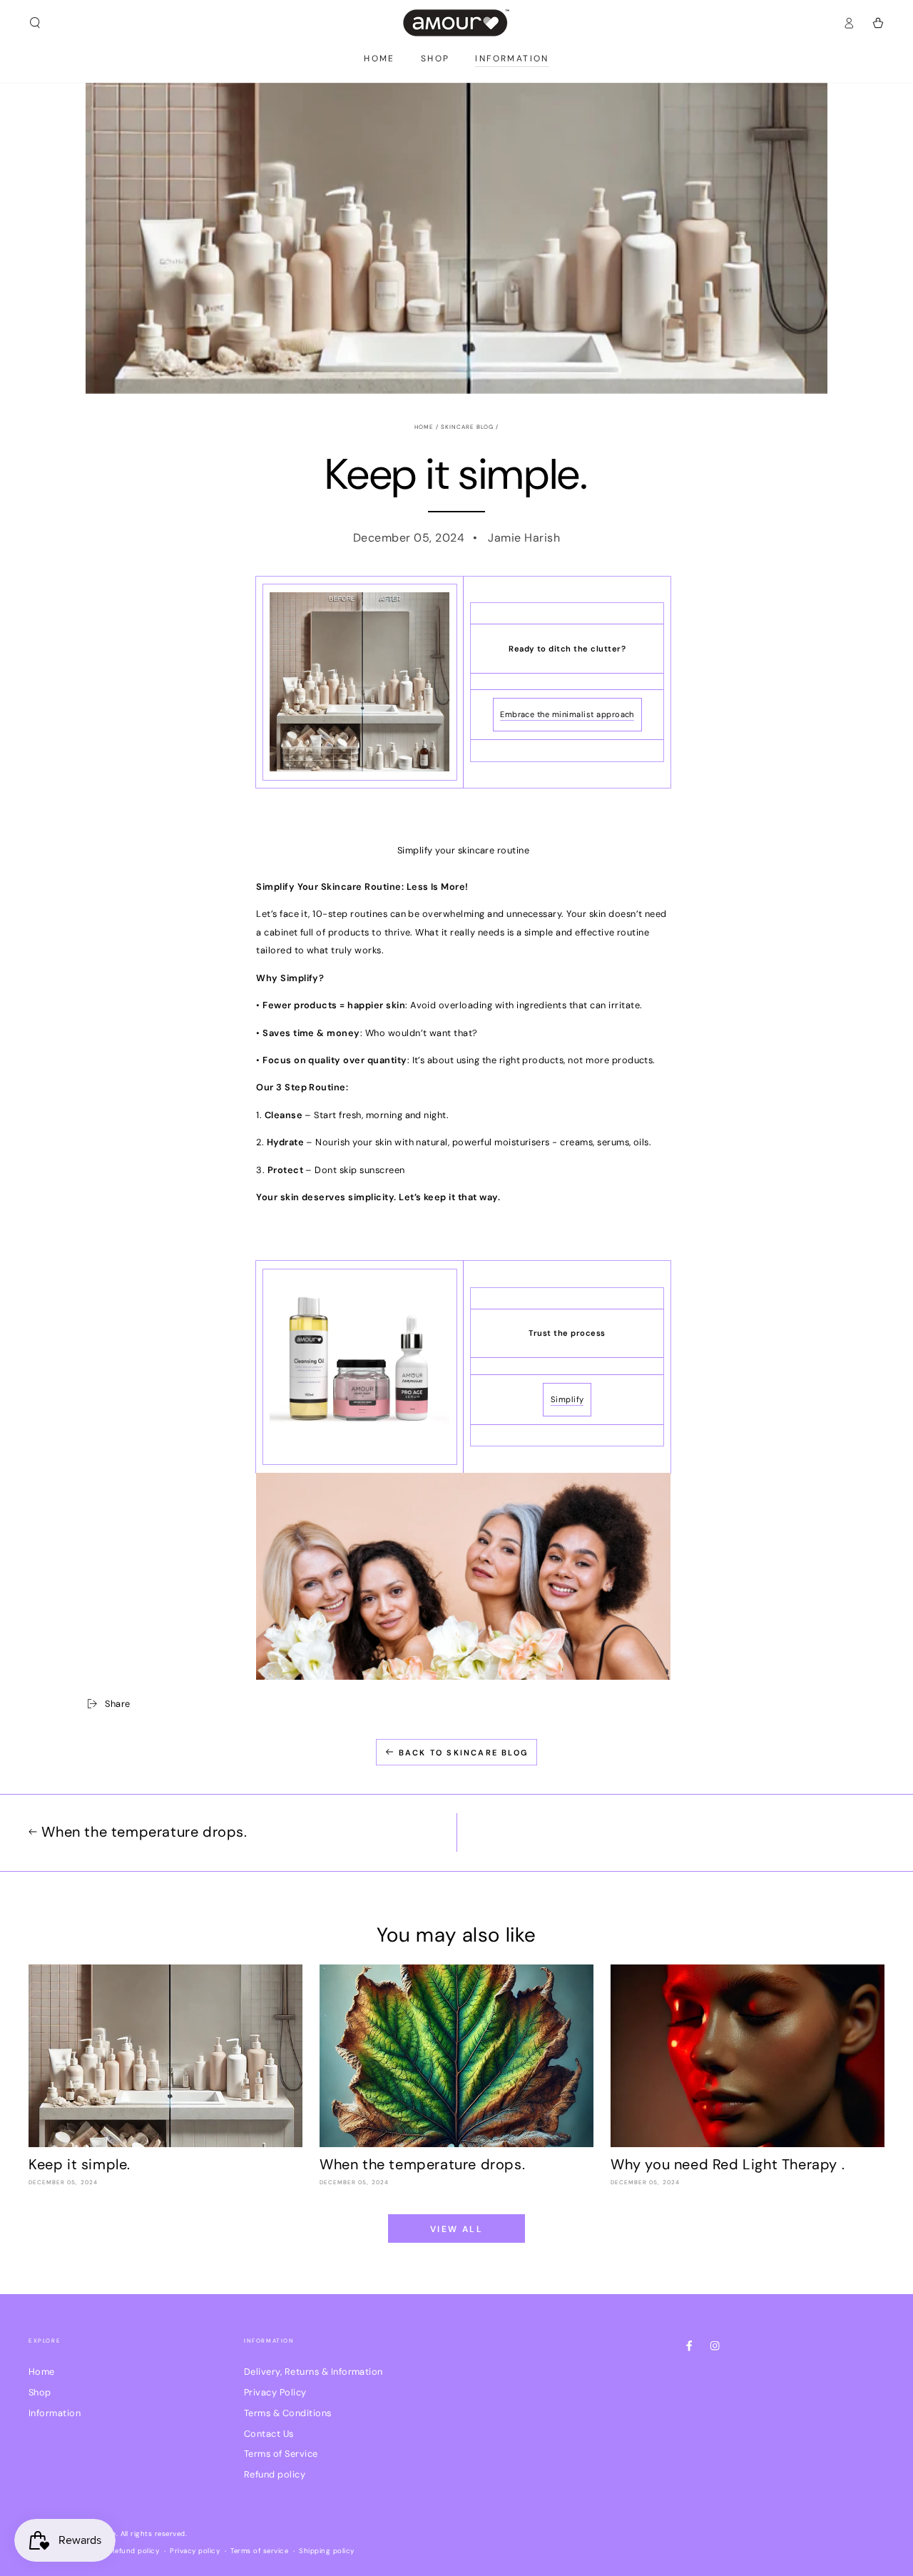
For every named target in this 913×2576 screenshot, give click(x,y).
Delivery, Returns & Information (313, 2372)
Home (424, 427)
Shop (40, 2392)
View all (456, 2229)
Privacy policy (195, 2551)
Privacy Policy (275, 2392)
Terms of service (259, 2551)
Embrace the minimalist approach (567, 714)
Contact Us (269, 2434)
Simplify (567, 1399)
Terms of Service (281, 2454)
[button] (35, 22)
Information (55, 2413)
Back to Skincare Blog (464, 1753)
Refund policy (275, 2474)
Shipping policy (326, 2551)
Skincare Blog (468, 427)
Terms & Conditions (288, 2413)
